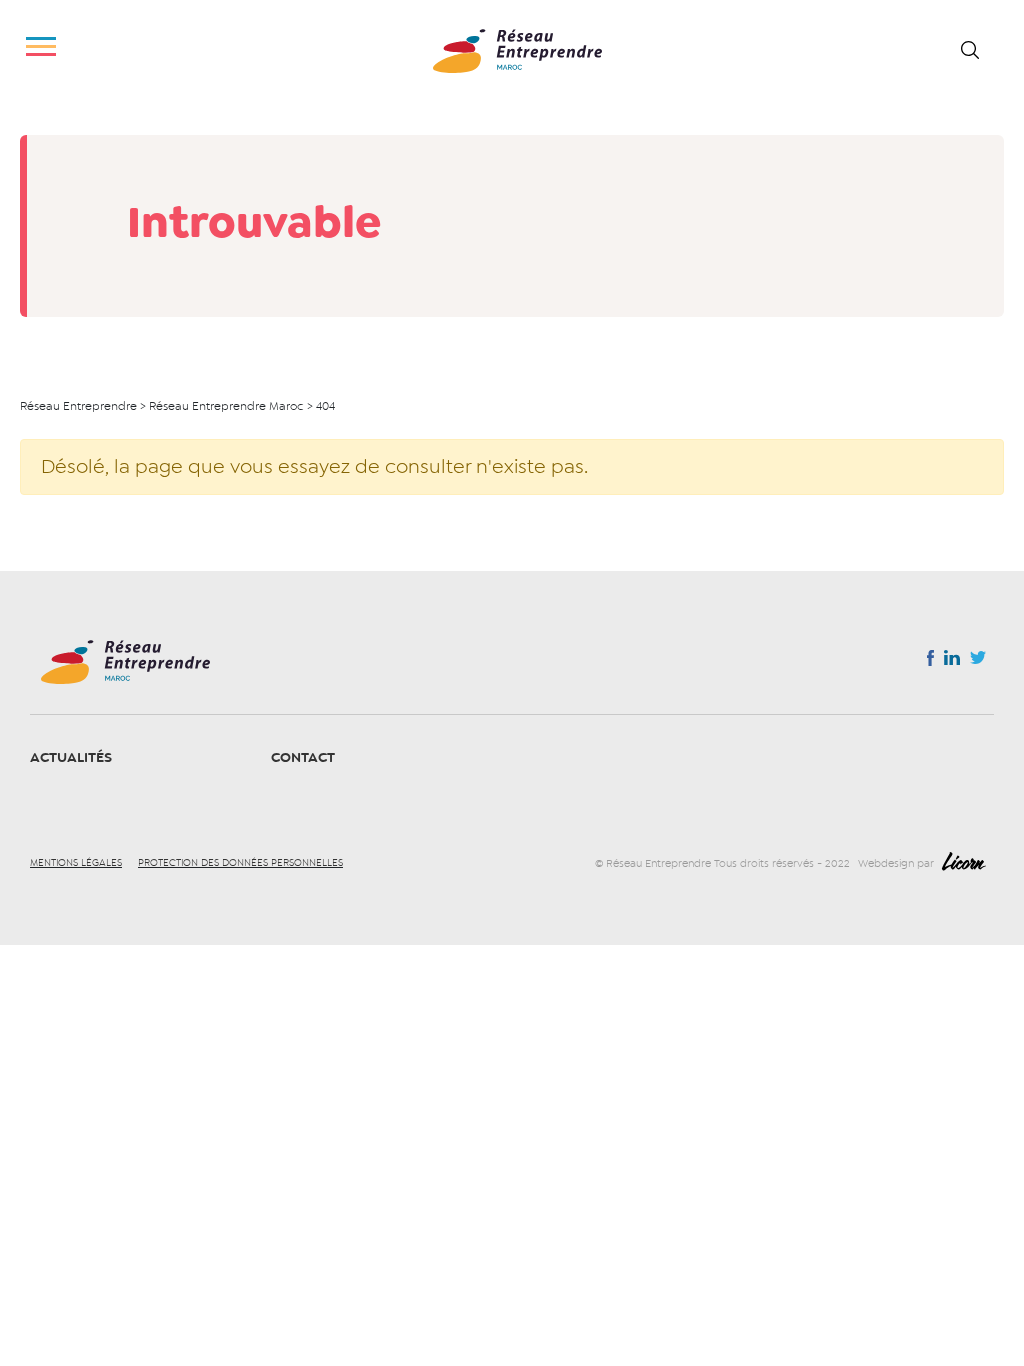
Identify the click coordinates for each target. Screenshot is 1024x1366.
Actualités (71, 757)
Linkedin (952, 662)
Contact (303, 757)
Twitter (978, 663)
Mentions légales (76, 863)
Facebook (930, 662)
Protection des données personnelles (240, 863)
